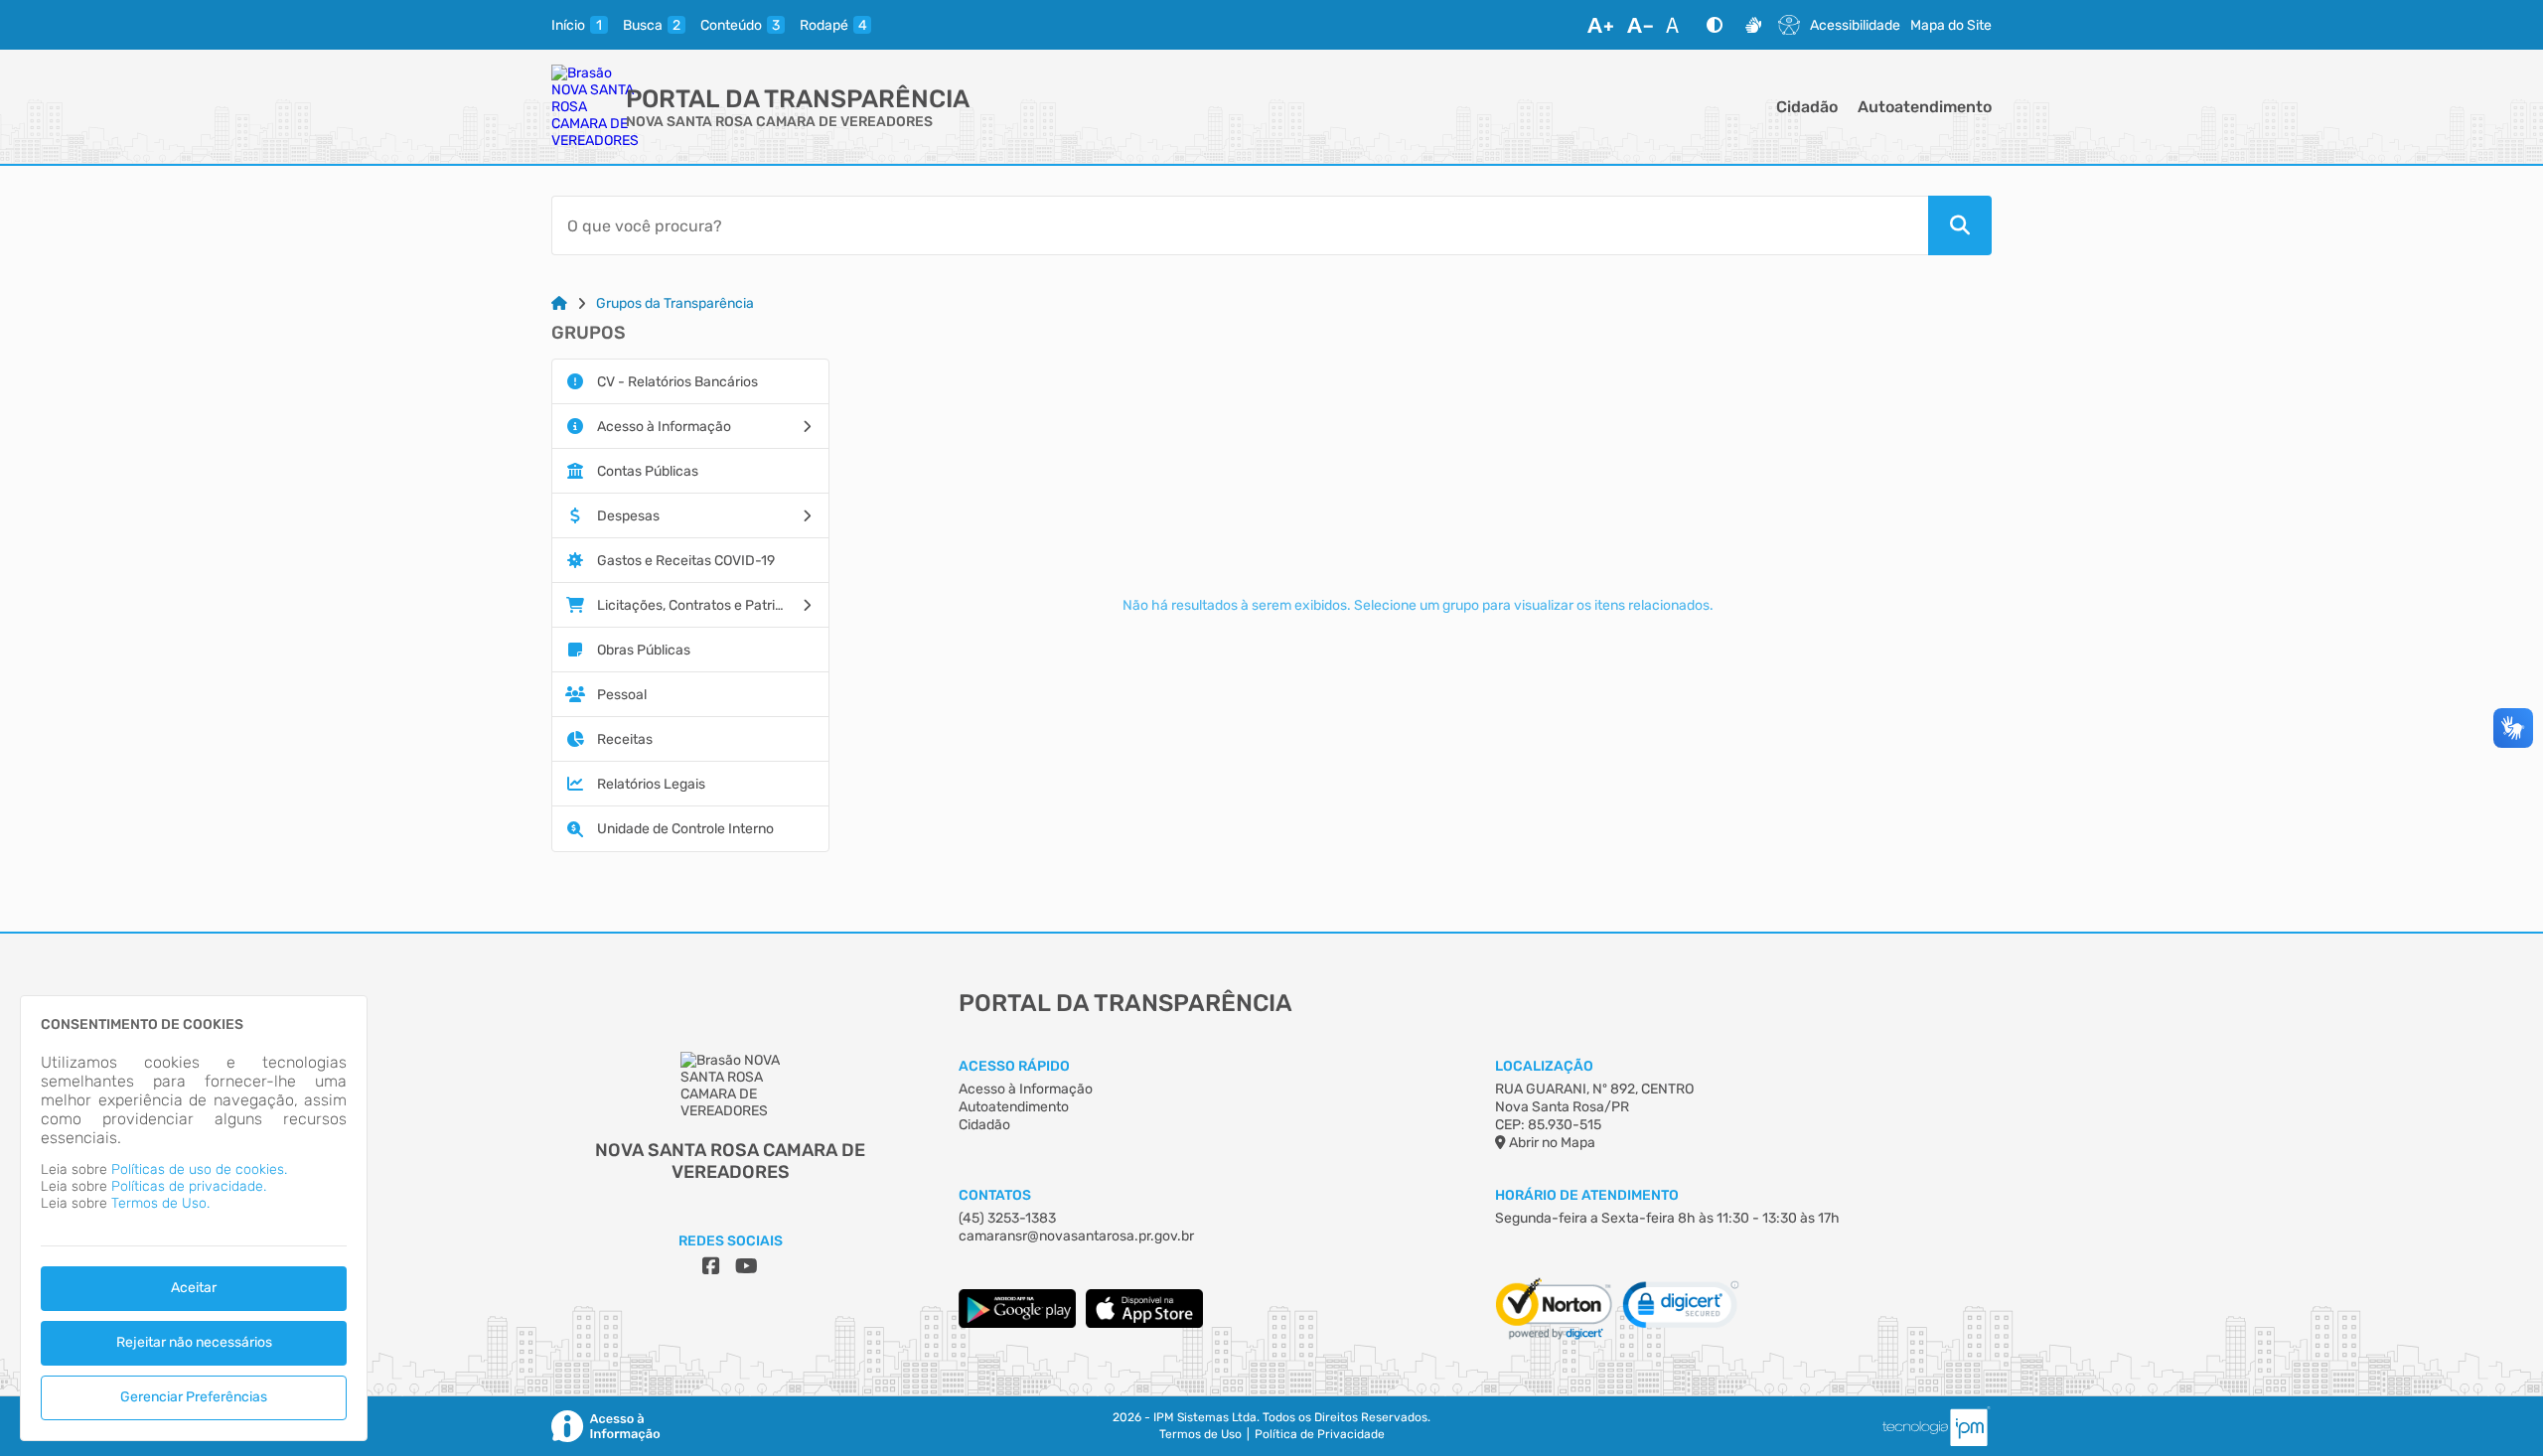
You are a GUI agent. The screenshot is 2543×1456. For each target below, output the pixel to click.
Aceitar (194, 1288)
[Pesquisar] (1960, 225)
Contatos (995, 1195)
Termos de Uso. (160, 1203)
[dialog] (194, 1218)
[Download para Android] (1017, 1323)
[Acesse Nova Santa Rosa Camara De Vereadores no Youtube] (747, 1266)
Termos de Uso (1200, 1434)
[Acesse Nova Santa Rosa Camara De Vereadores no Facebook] (711, 1266)
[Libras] (1753, 25)
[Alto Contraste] (1715, 25)
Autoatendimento (1925, 107)
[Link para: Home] (559, 303)
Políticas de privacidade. (189, 1186)
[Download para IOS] (1144, 1323)
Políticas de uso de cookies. (199, 1169)
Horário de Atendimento (1587, 1195)
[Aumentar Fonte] (1600, 25)
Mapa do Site (1951, 25)
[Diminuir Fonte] (1640, 25)
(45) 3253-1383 (1007, 1218)
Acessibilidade (1855, 25)
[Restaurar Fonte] (1678, 25)
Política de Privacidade (1320, 1434)
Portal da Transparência (798, 99)
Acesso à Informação (1026, 1089)
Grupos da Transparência (675, 303)
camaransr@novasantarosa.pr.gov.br (1076, 1236)
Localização (1544, 1066)
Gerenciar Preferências (194, 1397)
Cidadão (1807, 107)
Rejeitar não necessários (194, 1342)
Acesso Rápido (1014, 1066)
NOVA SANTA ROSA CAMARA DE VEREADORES (779, 122)
